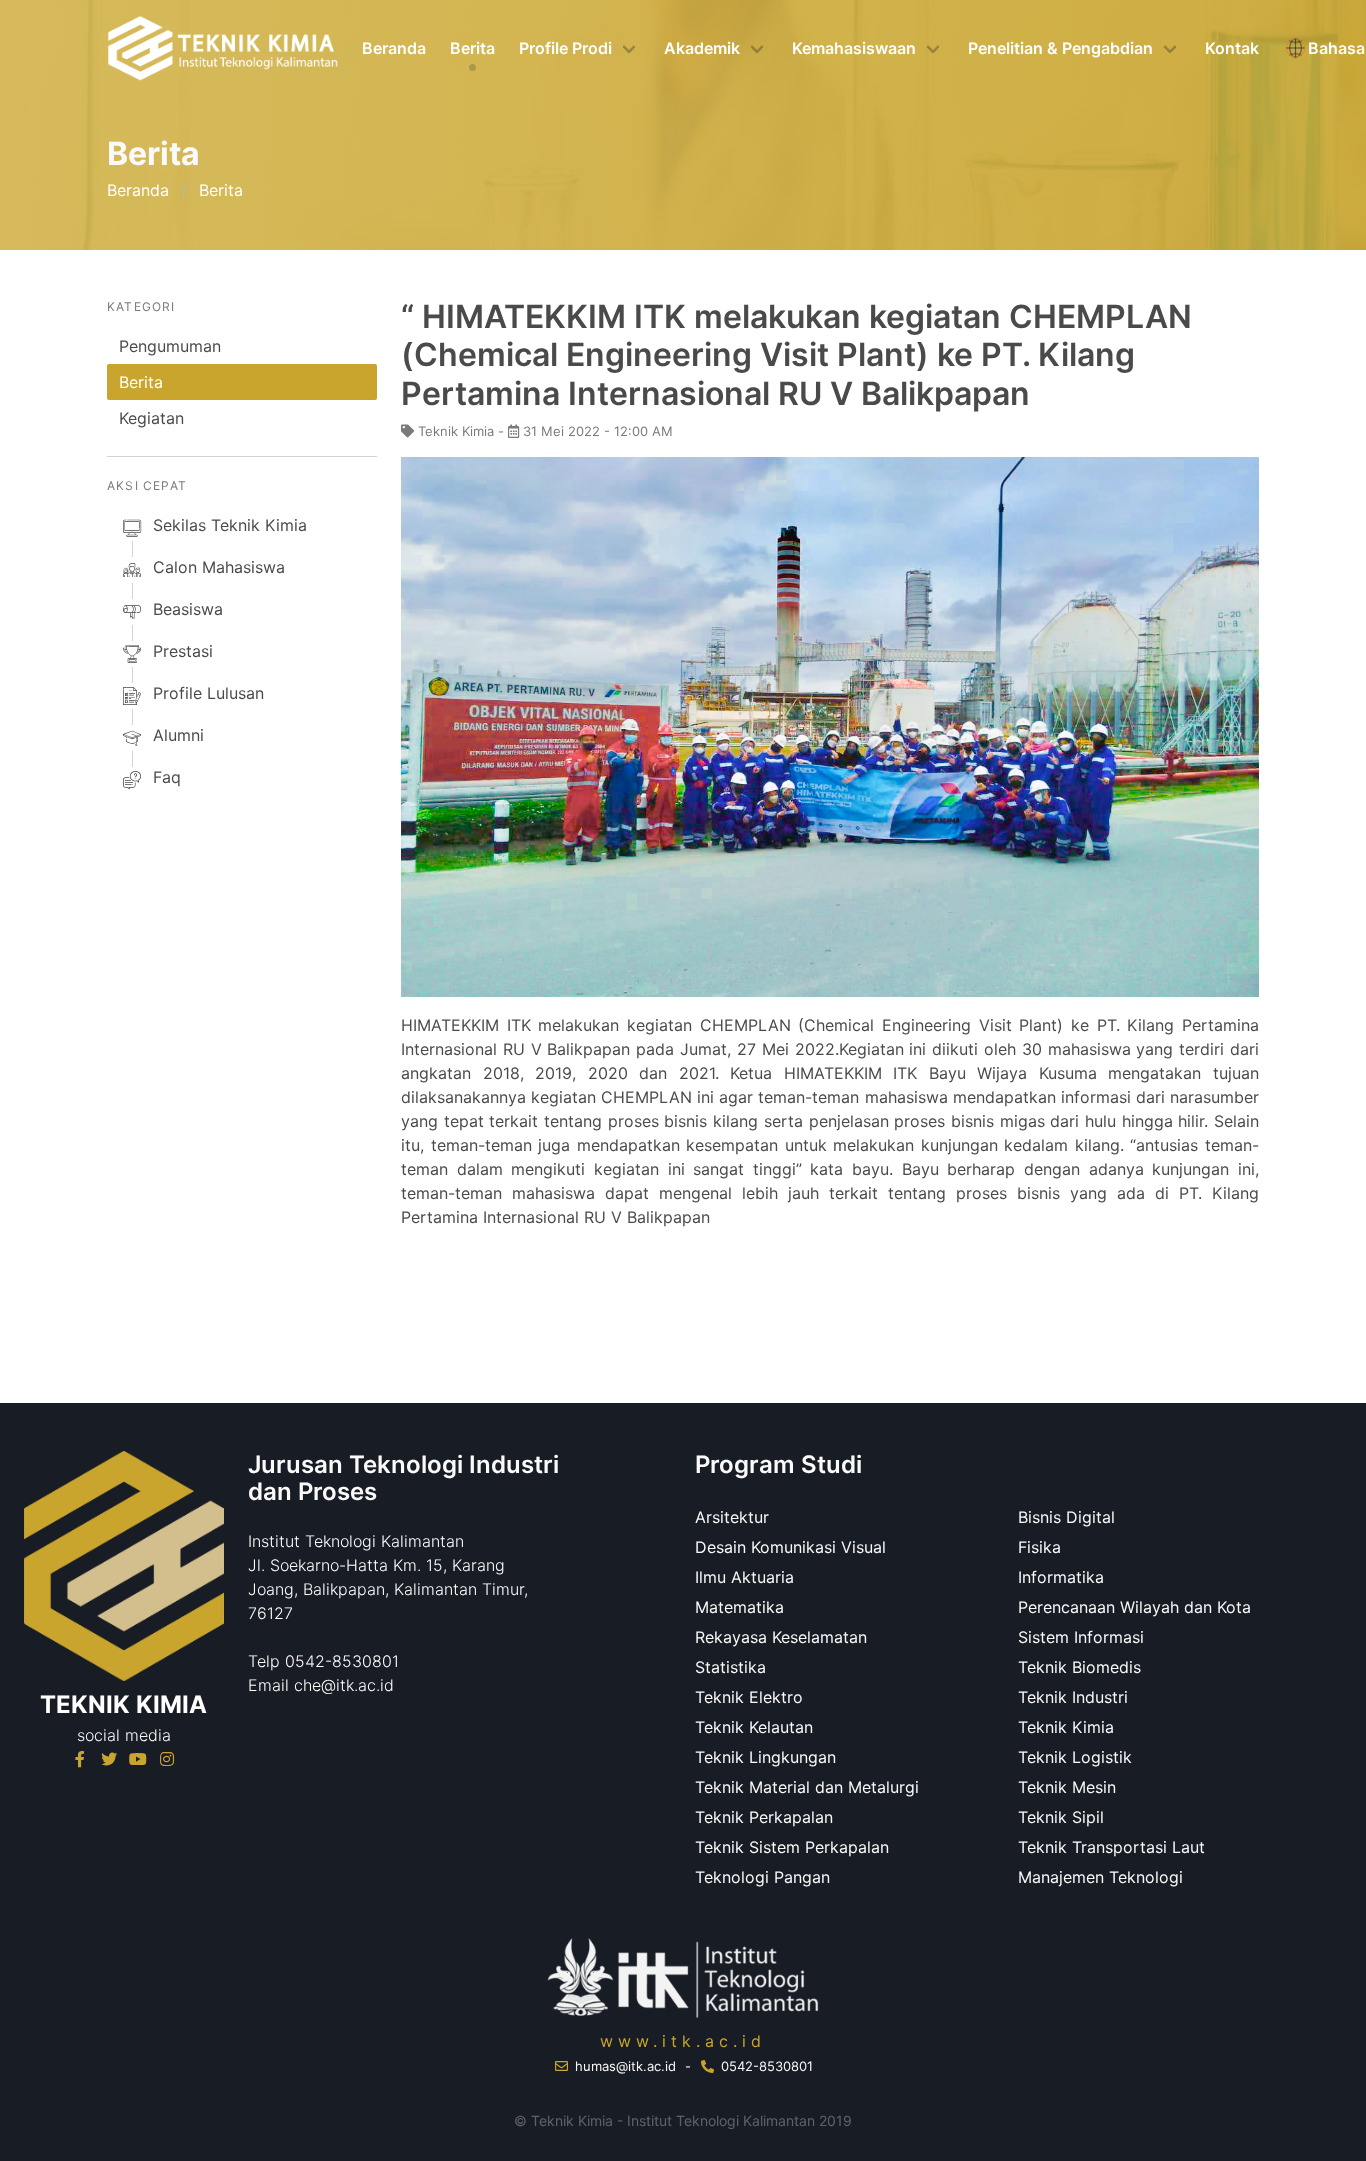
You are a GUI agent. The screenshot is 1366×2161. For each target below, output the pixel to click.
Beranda (394, 48)
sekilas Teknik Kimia (230, 525)
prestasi (183, 651)
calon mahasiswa (219, 567)
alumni (178, 735)
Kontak (1232, 48)
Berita (472, 48)
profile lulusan (208, 693)
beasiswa (188, 609)
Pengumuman (170, 346)
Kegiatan (151, 418)
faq (167, 777)
